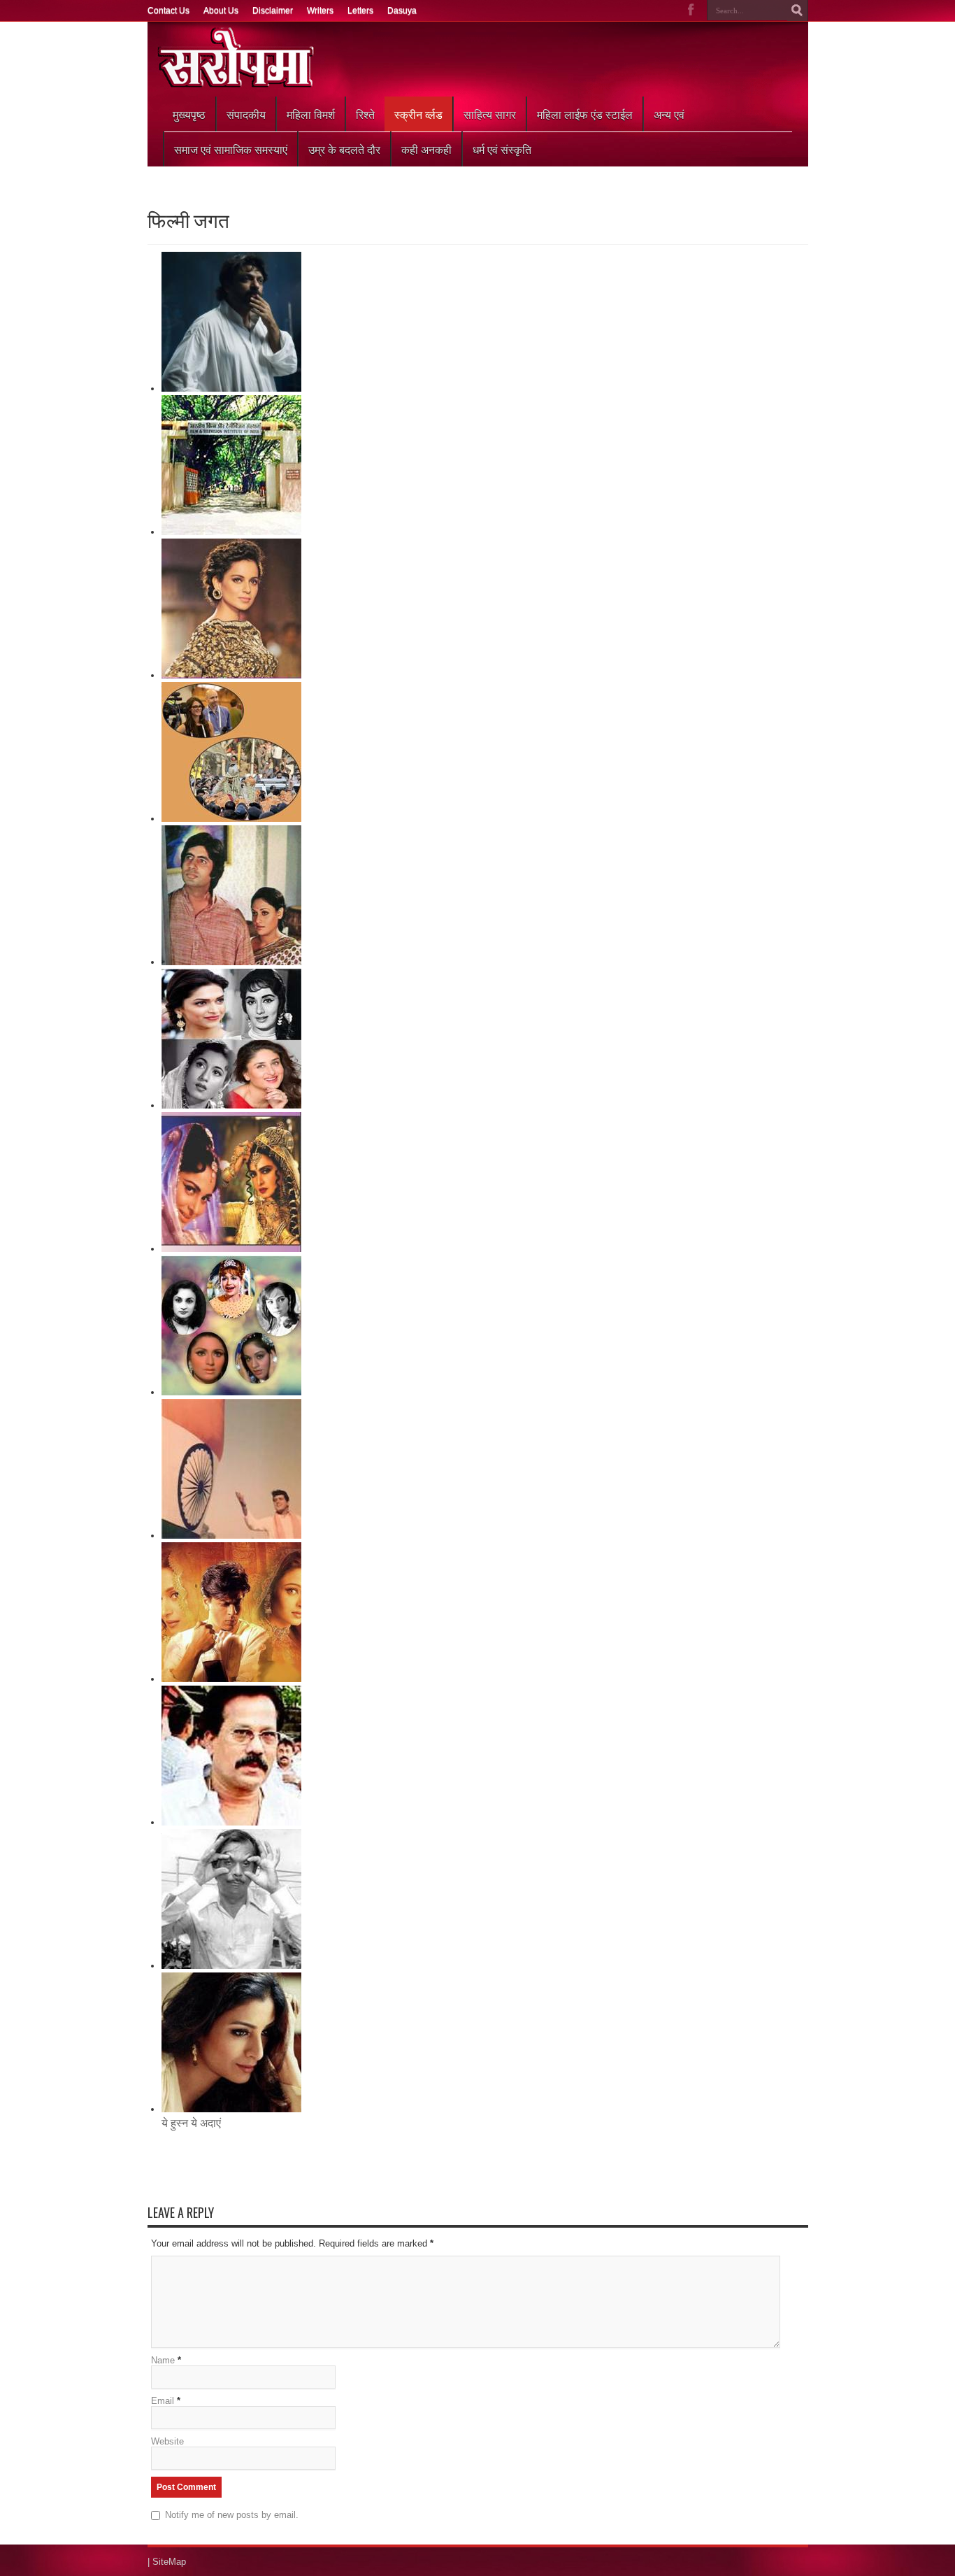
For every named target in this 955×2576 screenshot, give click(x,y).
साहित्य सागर (490, 114)
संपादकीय (246, 114)
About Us (221, 10)
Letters (360, 10)
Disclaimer (273, 10)
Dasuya (402, 10)
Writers (320, 10)
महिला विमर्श (311, 114)
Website (167, 2441)
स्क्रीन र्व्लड (418, 114)
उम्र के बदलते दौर (344, 149)
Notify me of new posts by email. (232, 2515)
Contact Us (168, 10)
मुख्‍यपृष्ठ (189, 114)
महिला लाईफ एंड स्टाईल (585, 114)
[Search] (798, 10)
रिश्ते (365, 114)
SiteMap (169, 2562)
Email (163, 2401)
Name (163, 2360)
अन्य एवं (669, 114)
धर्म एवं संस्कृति (502, 149)
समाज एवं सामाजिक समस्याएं (231, 149)
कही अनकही (426, 149)
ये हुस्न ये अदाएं (191, 2123)
